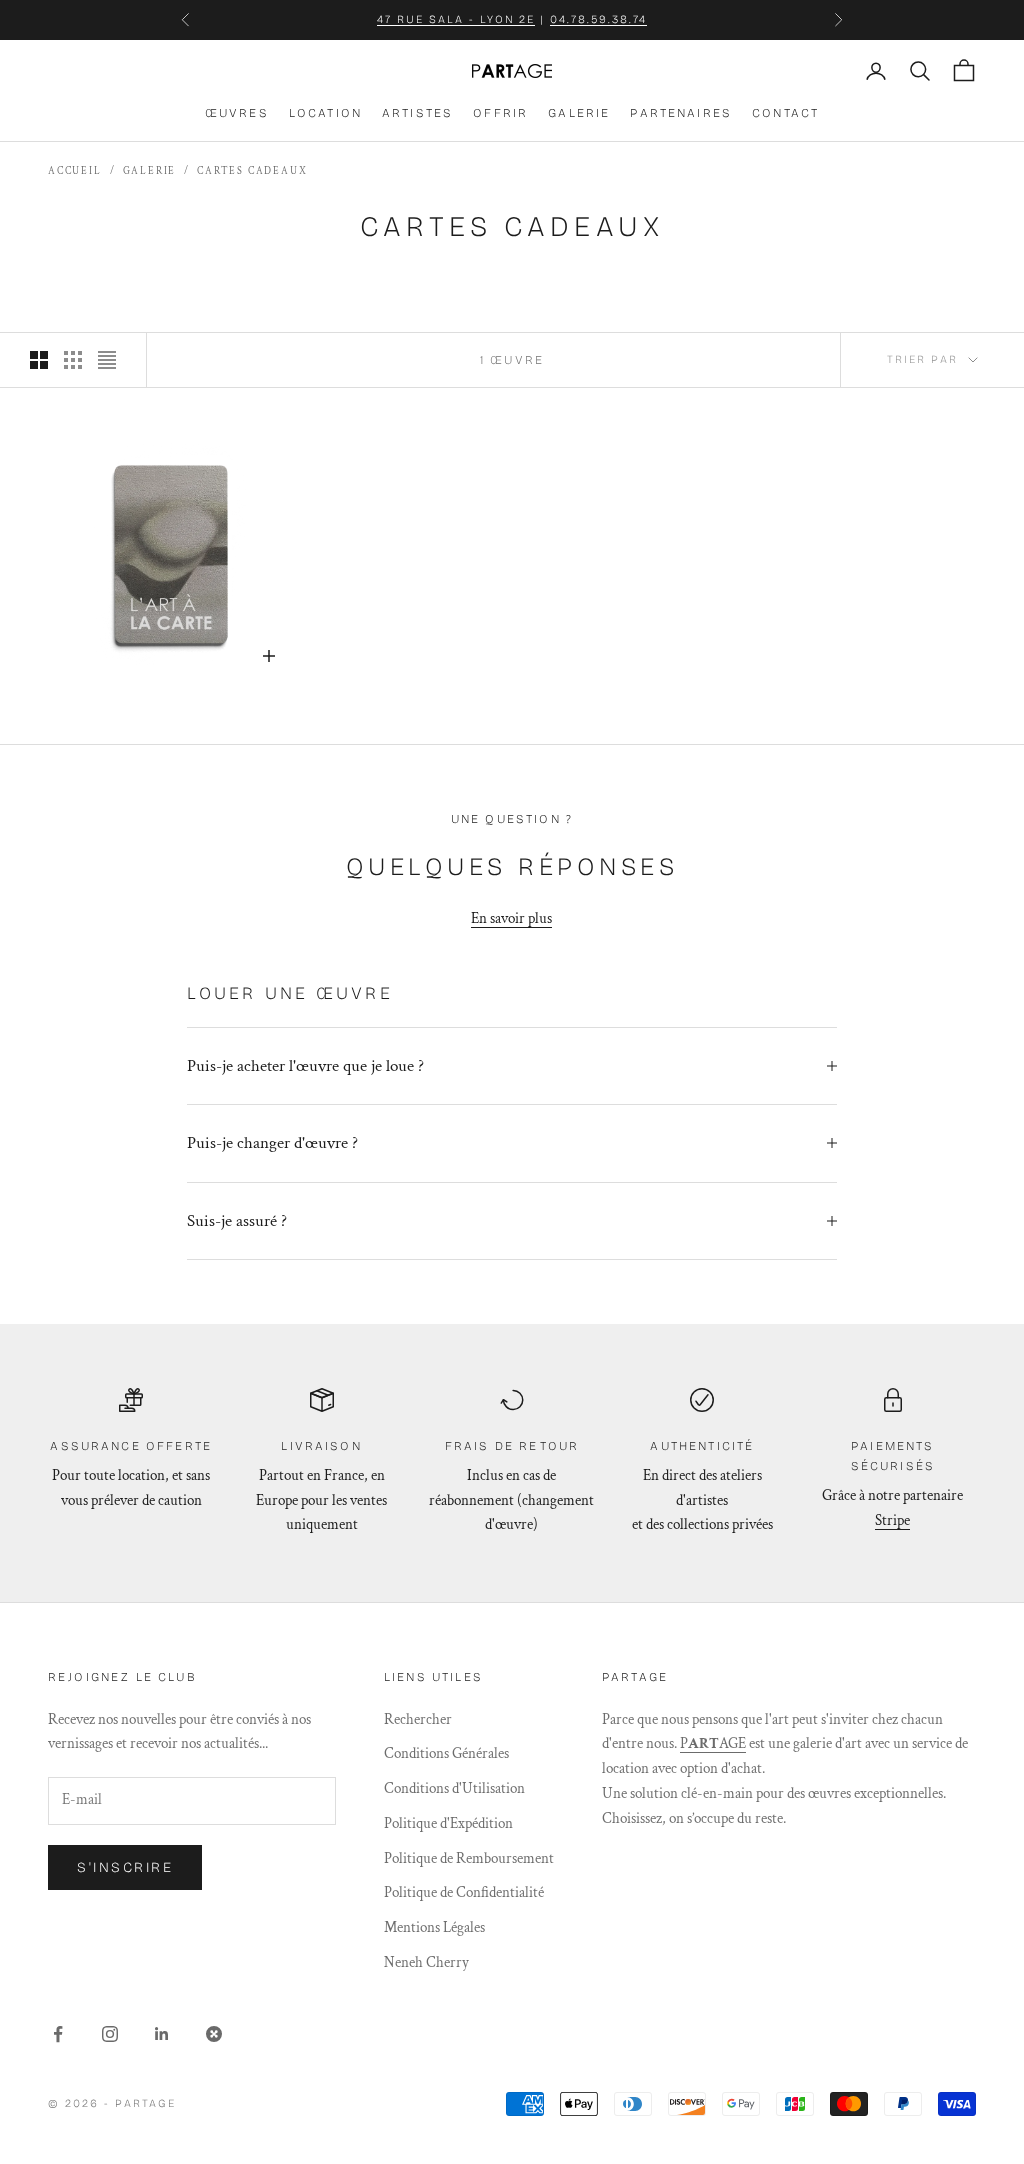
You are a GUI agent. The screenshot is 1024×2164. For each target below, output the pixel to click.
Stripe (892, 1520)
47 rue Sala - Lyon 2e (456, 19)
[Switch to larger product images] (39, 360)
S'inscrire (125, 1867)
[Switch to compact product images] (107, 360)
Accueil (75, 171)
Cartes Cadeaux (252, 171)
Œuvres (237, 113)
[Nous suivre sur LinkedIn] (162, 2034)
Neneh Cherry (426, 1962)
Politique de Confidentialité (464, 1892)
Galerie (579, 113)
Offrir (500, 113)
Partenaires (681, 113)
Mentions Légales (434, 1927)
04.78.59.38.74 (598, 19)
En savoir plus (511, 918)
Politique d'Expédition (448, 1823)
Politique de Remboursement (469, 1858)
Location (325, 113)
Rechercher (418, 1719)
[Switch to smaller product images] (73, 360)
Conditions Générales (446, 1753)
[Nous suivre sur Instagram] (110, 2034)
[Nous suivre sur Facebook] (58, 2034)
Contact (785, 113)
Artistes (417, 113)
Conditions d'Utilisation (454, 1788)
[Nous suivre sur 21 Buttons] (214, 2034)
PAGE (713, 1743)
